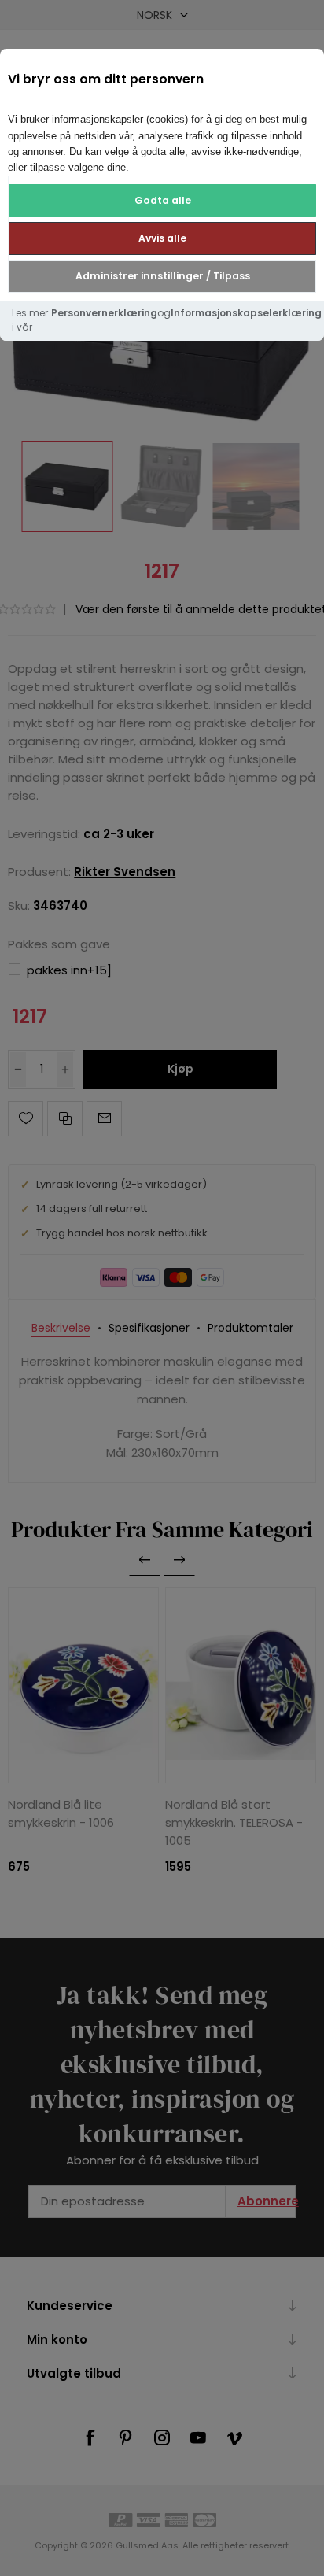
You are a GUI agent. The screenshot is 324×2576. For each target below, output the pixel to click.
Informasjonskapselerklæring (246, 313)
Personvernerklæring (104, 313)
